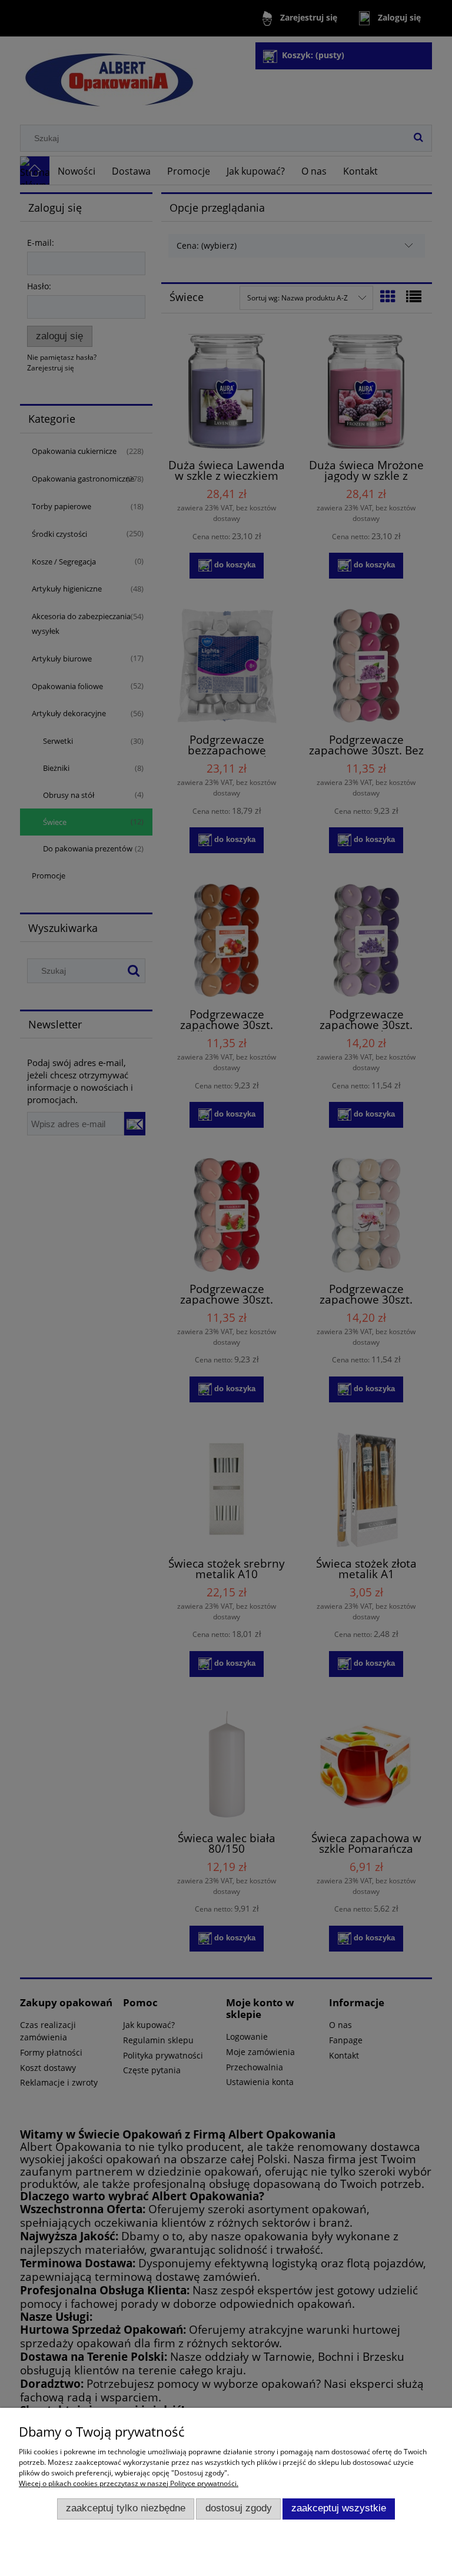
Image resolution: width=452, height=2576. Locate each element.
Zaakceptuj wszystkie (339, 2508)
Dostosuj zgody (239, 2508)
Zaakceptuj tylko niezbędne (126, 2508)
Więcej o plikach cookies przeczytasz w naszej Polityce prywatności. (129, 2483)
